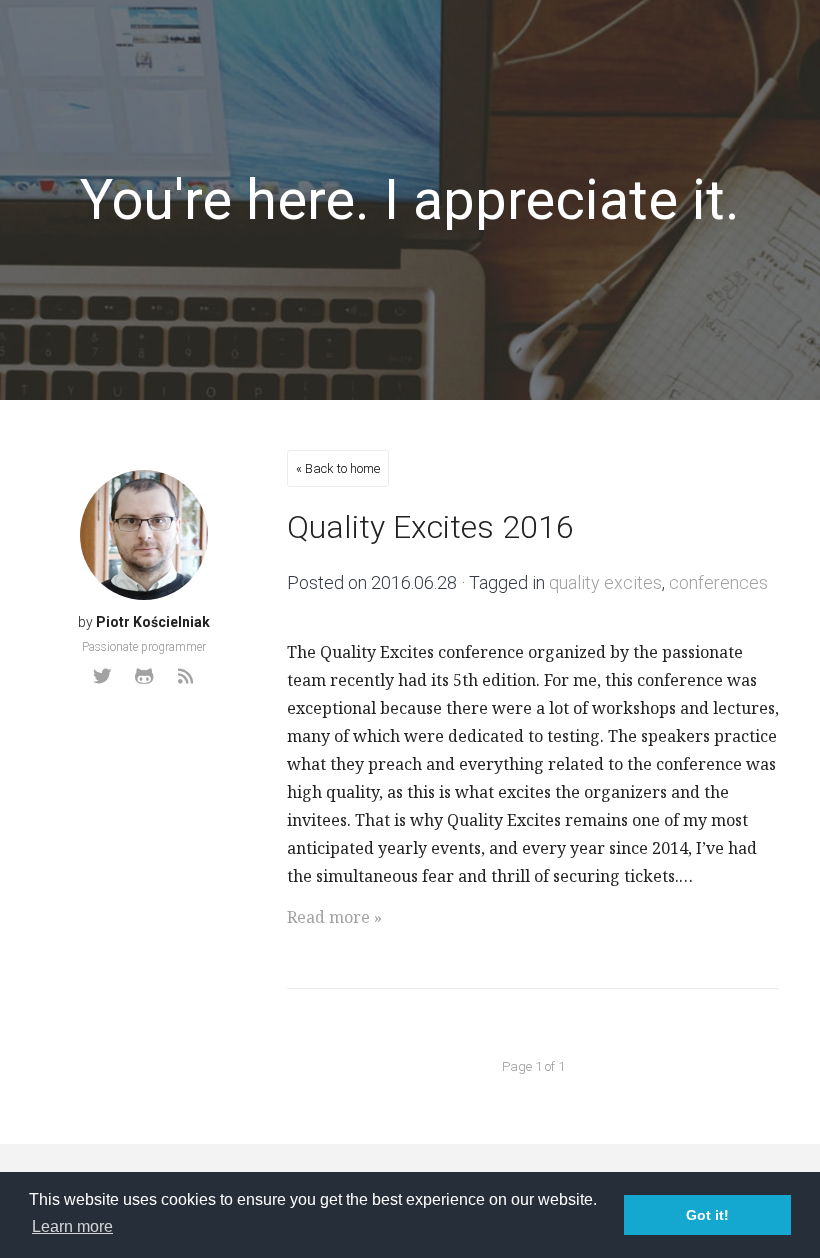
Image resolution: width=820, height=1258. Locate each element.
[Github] (144, 676)
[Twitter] (102, 676)
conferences (718, 582)
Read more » (334, 917)
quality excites (605, 582)
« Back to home (338, 468)
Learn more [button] (72, 1226)
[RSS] (186, 676)
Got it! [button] (707, 1215)
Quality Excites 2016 (430, 527)
